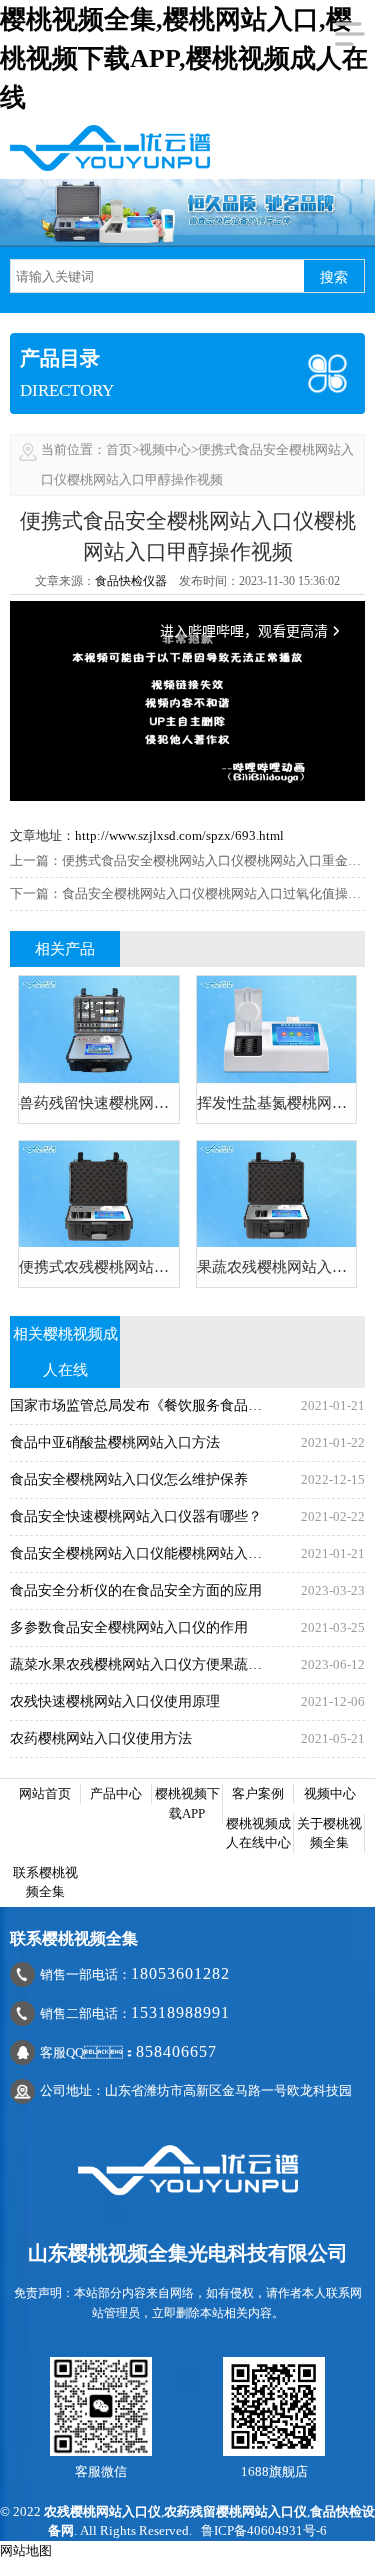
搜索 (334, 277)
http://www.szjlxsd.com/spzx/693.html (179, 835)
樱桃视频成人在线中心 (258, 1833)
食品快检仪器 (131, 581)
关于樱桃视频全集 (329, 1833)
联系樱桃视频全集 (45, 1882)
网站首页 (45, 1793)
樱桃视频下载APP (187, 1803)
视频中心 (165, 449)
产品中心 (116, 1793)
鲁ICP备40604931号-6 (264, 2530)
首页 (119, 449)
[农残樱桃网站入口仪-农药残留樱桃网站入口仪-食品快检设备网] (110, 146)
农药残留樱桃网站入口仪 (235, 2511)
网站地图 (26, 2550)
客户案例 (258, 1793)
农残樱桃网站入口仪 (102, 2511)
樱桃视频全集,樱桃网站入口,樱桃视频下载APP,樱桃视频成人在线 (184, 58)
